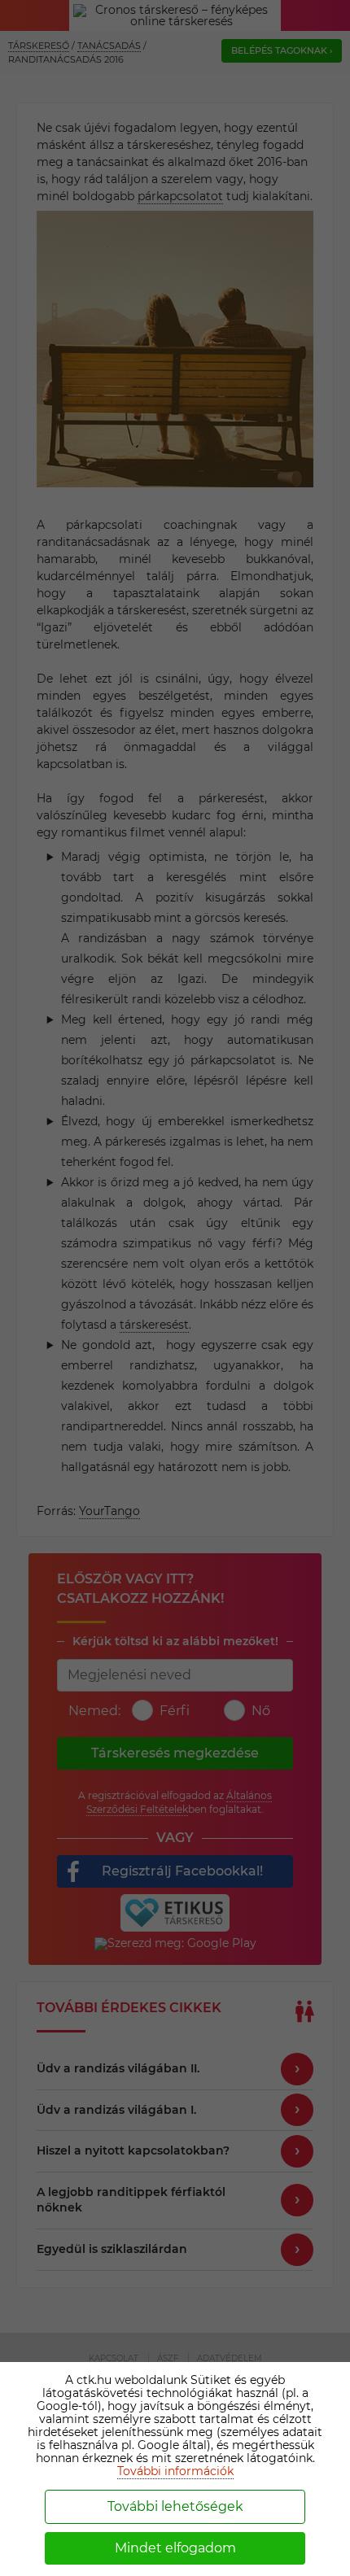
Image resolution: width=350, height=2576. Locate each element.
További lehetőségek (175, 2506)
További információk (175, 2471)
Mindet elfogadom (175, 2548)
